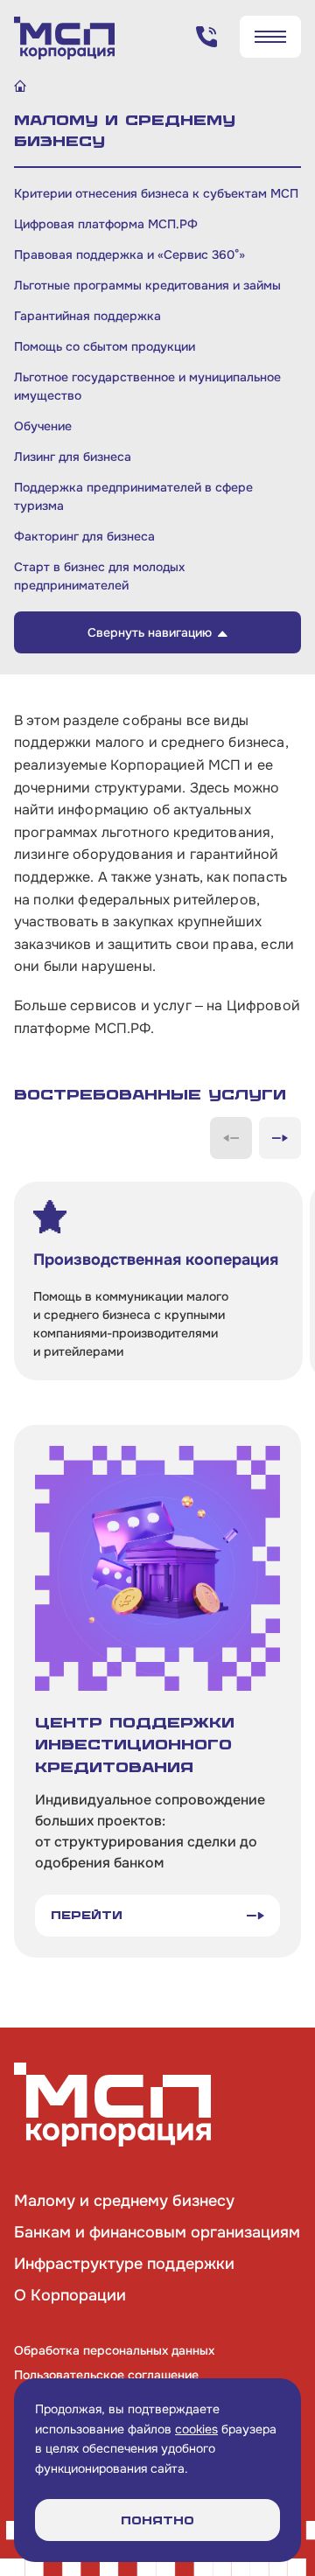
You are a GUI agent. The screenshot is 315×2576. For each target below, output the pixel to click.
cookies (196, 2429)
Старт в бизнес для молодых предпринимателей (99, 576)
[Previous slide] (231, 1138)
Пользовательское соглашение (106, 2375)
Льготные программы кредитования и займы (147, 285)
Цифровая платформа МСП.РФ (106, 224)
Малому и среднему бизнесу (124, 2201)
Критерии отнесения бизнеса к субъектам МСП (156, 193)
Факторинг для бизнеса (84, 536)
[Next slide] (280, 1138)
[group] (158, 1281)
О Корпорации (70, 2295)
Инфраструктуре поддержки (124, 2264)
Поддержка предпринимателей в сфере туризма (133, 496)
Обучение (43, 426)
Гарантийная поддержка (87, 316)
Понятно (157, 2520)
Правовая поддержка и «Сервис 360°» (129, 255)
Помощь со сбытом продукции (105, 346)
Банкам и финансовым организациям (157, 2232)
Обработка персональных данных (114, 2350)
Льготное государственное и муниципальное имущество (147, 386)
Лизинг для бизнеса (73, 457)
